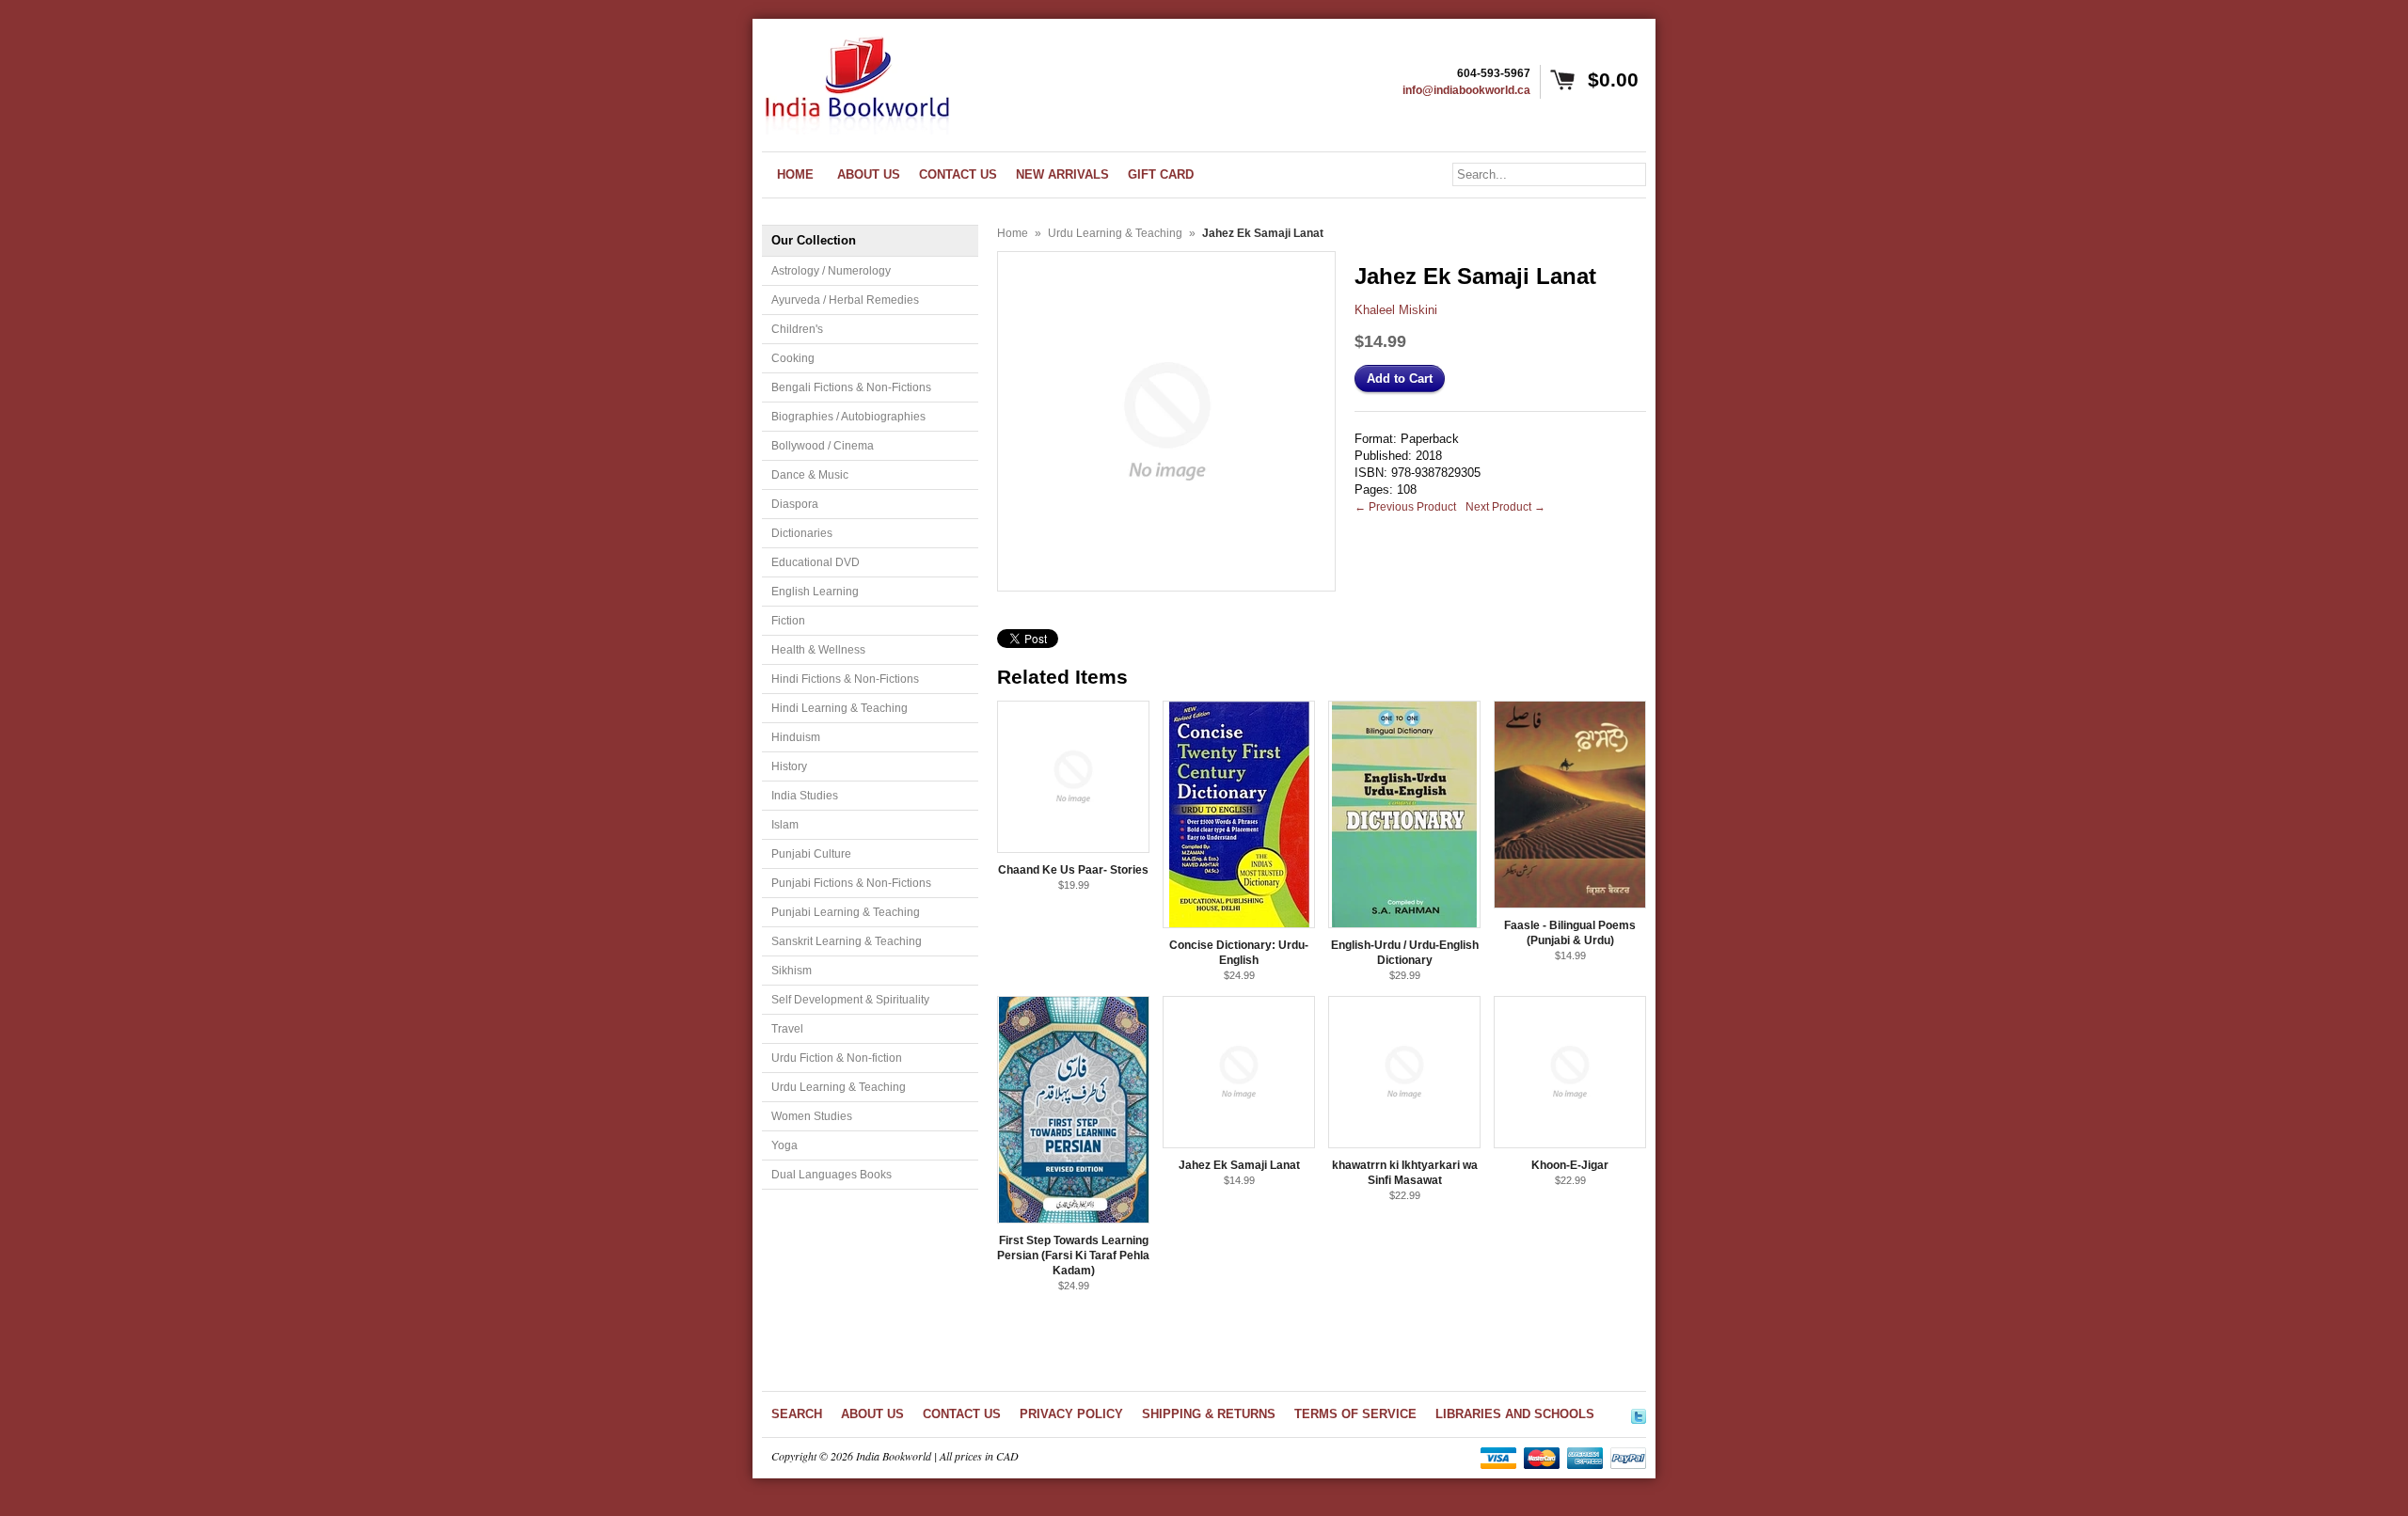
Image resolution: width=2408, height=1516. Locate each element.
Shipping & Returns (1209, 1414)
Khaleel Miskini (1396, 310)
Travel (787, 1029)
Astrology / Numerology (831, 271)
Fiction (788, 621)
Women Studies (812, 1116)
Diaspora (795, 504)
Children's (797, 329)
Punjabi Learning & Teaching (846, 912)
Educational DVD (816, 562)
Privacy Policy (1071, 1414)
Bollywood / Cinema (823, 446)
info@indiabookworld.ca (1466, 90)
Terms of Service (1355, 1414)
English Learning (815, 592)
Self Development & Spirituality (850, 1000)
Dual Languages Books (832, 1175)
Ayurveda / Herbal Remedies (845, 300)
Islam (785, 825)
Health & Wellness (818, 650)
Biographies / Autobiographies (848, 417)
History (789, 766)
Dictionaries (802, 533)
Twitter (1639, 1413)
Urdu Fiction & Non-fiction (837, 1058)
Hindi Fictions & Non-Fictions (845, 679)
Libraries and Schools (1515, 1414)
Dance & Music (810, 475)
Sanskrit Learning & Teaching (847, 941)
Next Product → (1505, 507)
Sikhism (792, 971)
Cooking (793, 358)
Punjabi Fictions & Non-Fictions (851, 883)
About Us (872, 1414)
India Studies (805, 796)
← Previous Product (1405, 507)
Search (797, 1414)
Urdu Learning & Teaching (839, 1087)
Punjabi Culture (811, 854)
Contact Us (962, 1414)
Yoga (784, 1145)
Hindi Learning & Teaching (840, 708)
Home (1013, 233)
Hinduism (796, 737)
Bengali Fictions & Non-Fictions (851, 387)
